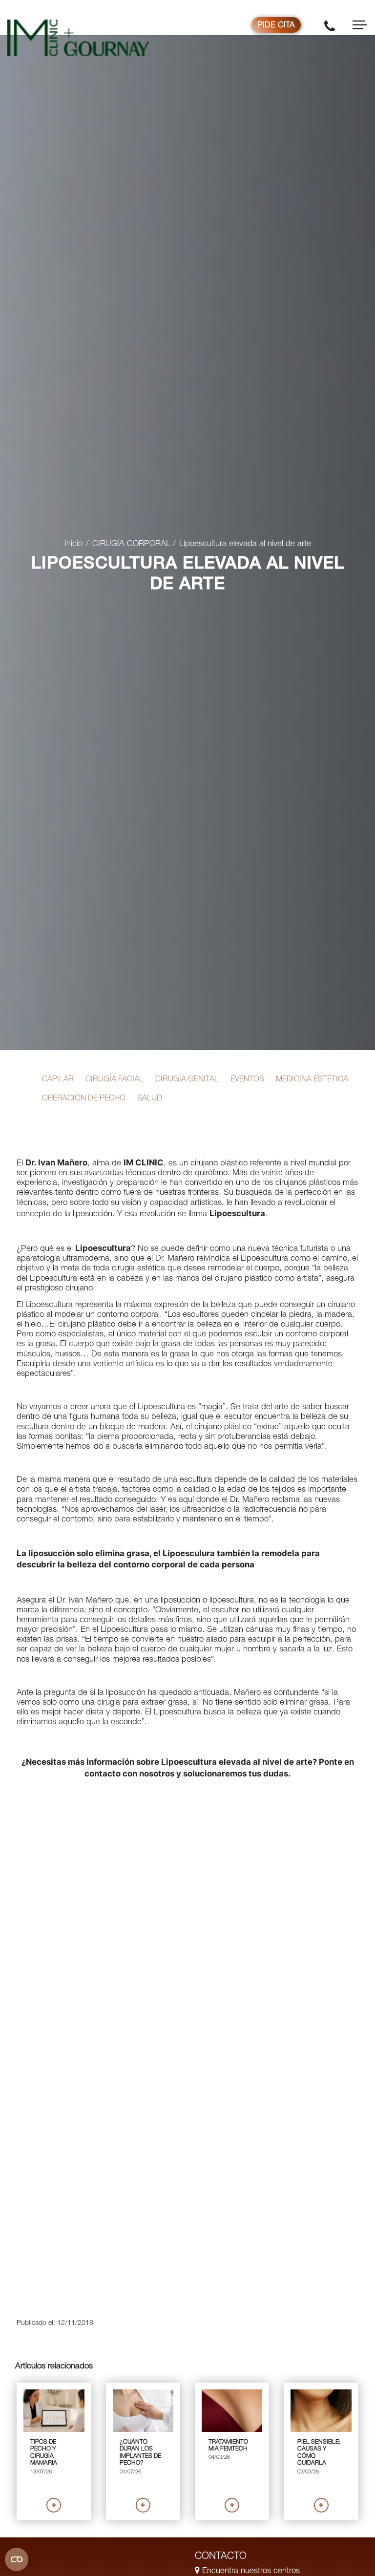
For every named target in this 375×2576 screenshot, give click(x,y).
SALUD (150, 1099)
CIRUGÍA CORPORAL (131, 544)
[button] (54, 2505)
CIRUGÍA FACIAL (115, 1080)
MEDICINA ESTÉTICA (312, 1080)
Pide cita (276, 26)
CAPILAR (58, 1080)
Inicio (73, 544)
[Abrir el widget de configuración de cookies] (17, 2559)
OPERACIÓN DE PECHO (84, 1099)
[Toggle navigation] (360, 25)
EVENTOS (247, 1080)
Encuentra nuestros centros (250, 2571)
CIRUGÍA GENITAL (187, 1080)
